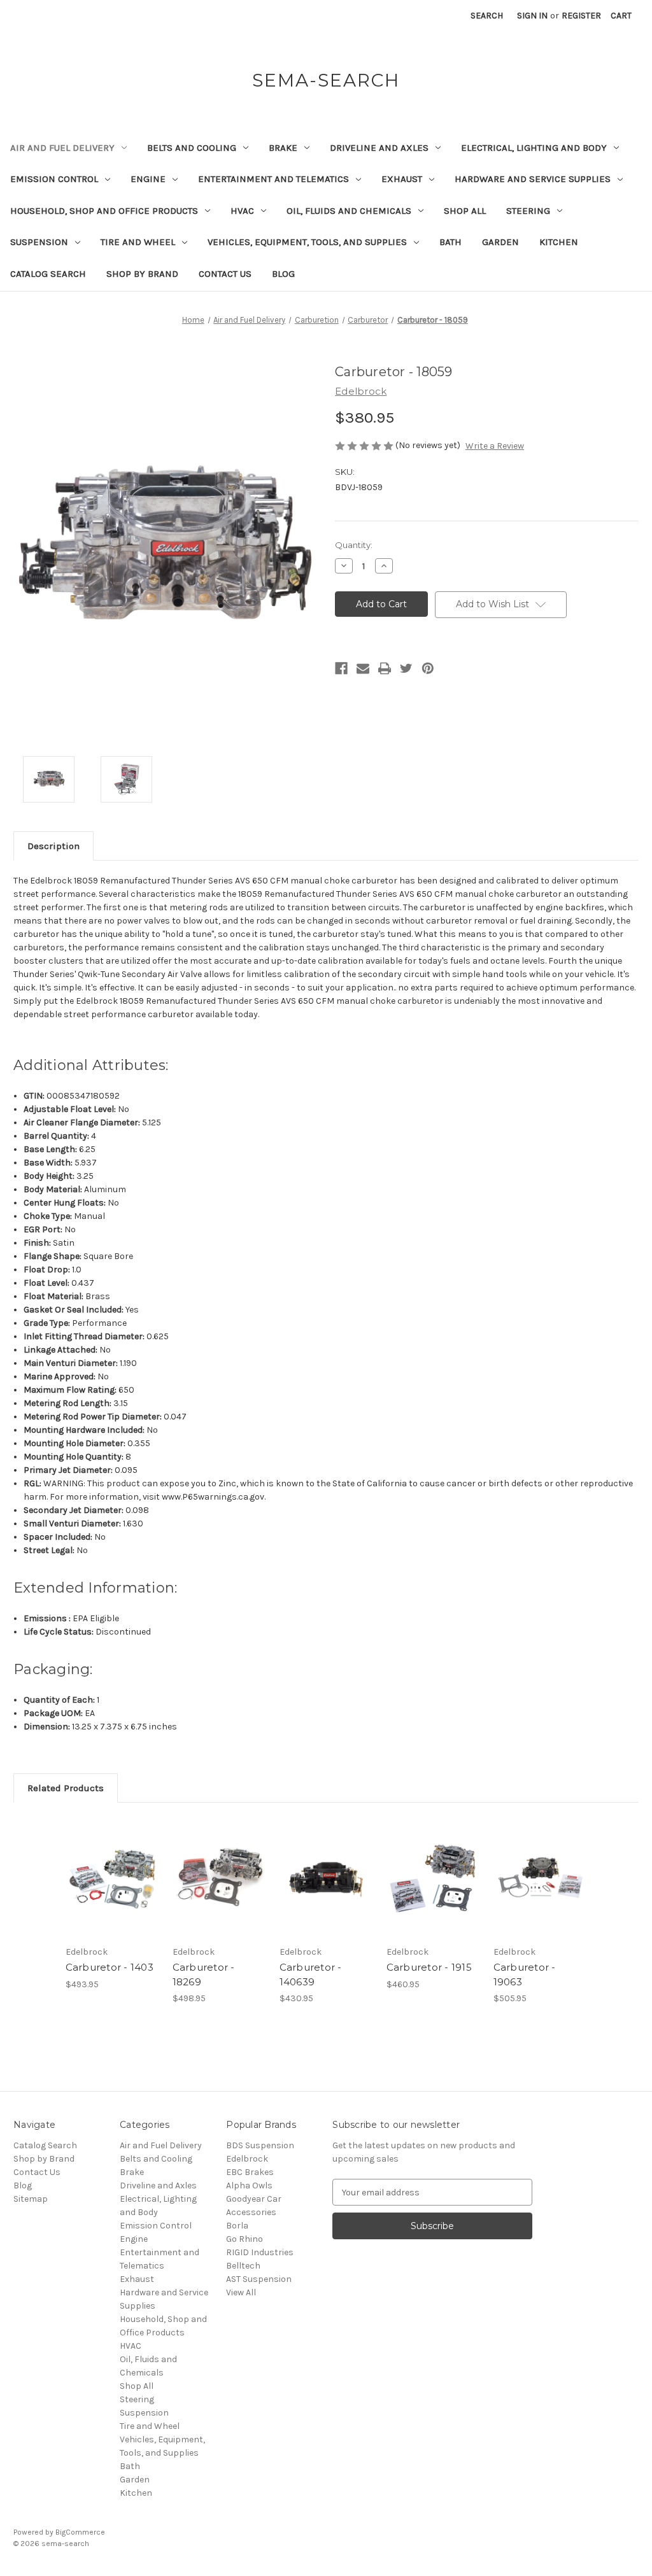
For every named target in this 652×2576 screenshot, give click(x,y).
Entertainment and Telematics (273, 179)
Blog (283, 274)
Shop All (465, 211)
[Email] (363, 668)
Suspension (39, 242)
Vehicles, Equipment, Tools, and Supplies (307, 242)
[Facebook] (341, 668)
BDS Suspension (260, 2145)
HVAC (242, 211)
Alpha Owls (249, 2185)
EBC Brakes (250, 2172)
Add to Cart (112, 1889)
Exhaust (402, 179)
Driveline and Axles (379, 148)
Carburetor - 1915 (429, 1967)
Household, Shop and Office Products (104, 211)
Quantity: (354, 545)
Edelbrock (247, 2159)
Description (53, 846)
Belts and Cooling (192, 148)
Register (581, 16)
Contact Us (225, 274)
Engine (148, 179)
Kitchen (559, 242)
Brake (283, 148)
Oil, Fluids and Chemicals (349, 211)
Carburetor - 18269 (204, 1974)
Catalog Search (48, 274)
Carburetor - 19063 (525, 1974)
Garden (500, 242)
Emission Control (54, 179)
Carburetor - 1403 (110, 1967)
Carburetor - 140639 (311, 1974)
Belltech (243, 2266)
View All (241, 2292)
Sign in (532, 16)
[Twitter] (406, 668)
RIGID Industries (260, 2252)
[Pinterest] (428, 668)
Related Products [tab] (66, 1788)
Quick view (111, 1866)
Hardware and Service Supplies (533, 179)
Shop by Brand (142, 274)
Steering (528, 211)
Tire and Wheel (138, 242)
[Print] (385, 668)
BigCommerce (80, 2532)
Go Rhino (244, 2239)
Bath (450, 242)
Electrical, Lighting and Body (534, 148)
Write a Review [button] (495, 446)
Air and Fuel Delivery (62, 148)
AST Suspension (259, 2279)
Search (487, 16)
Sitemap (31, 2199)
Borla (237, 2226)
